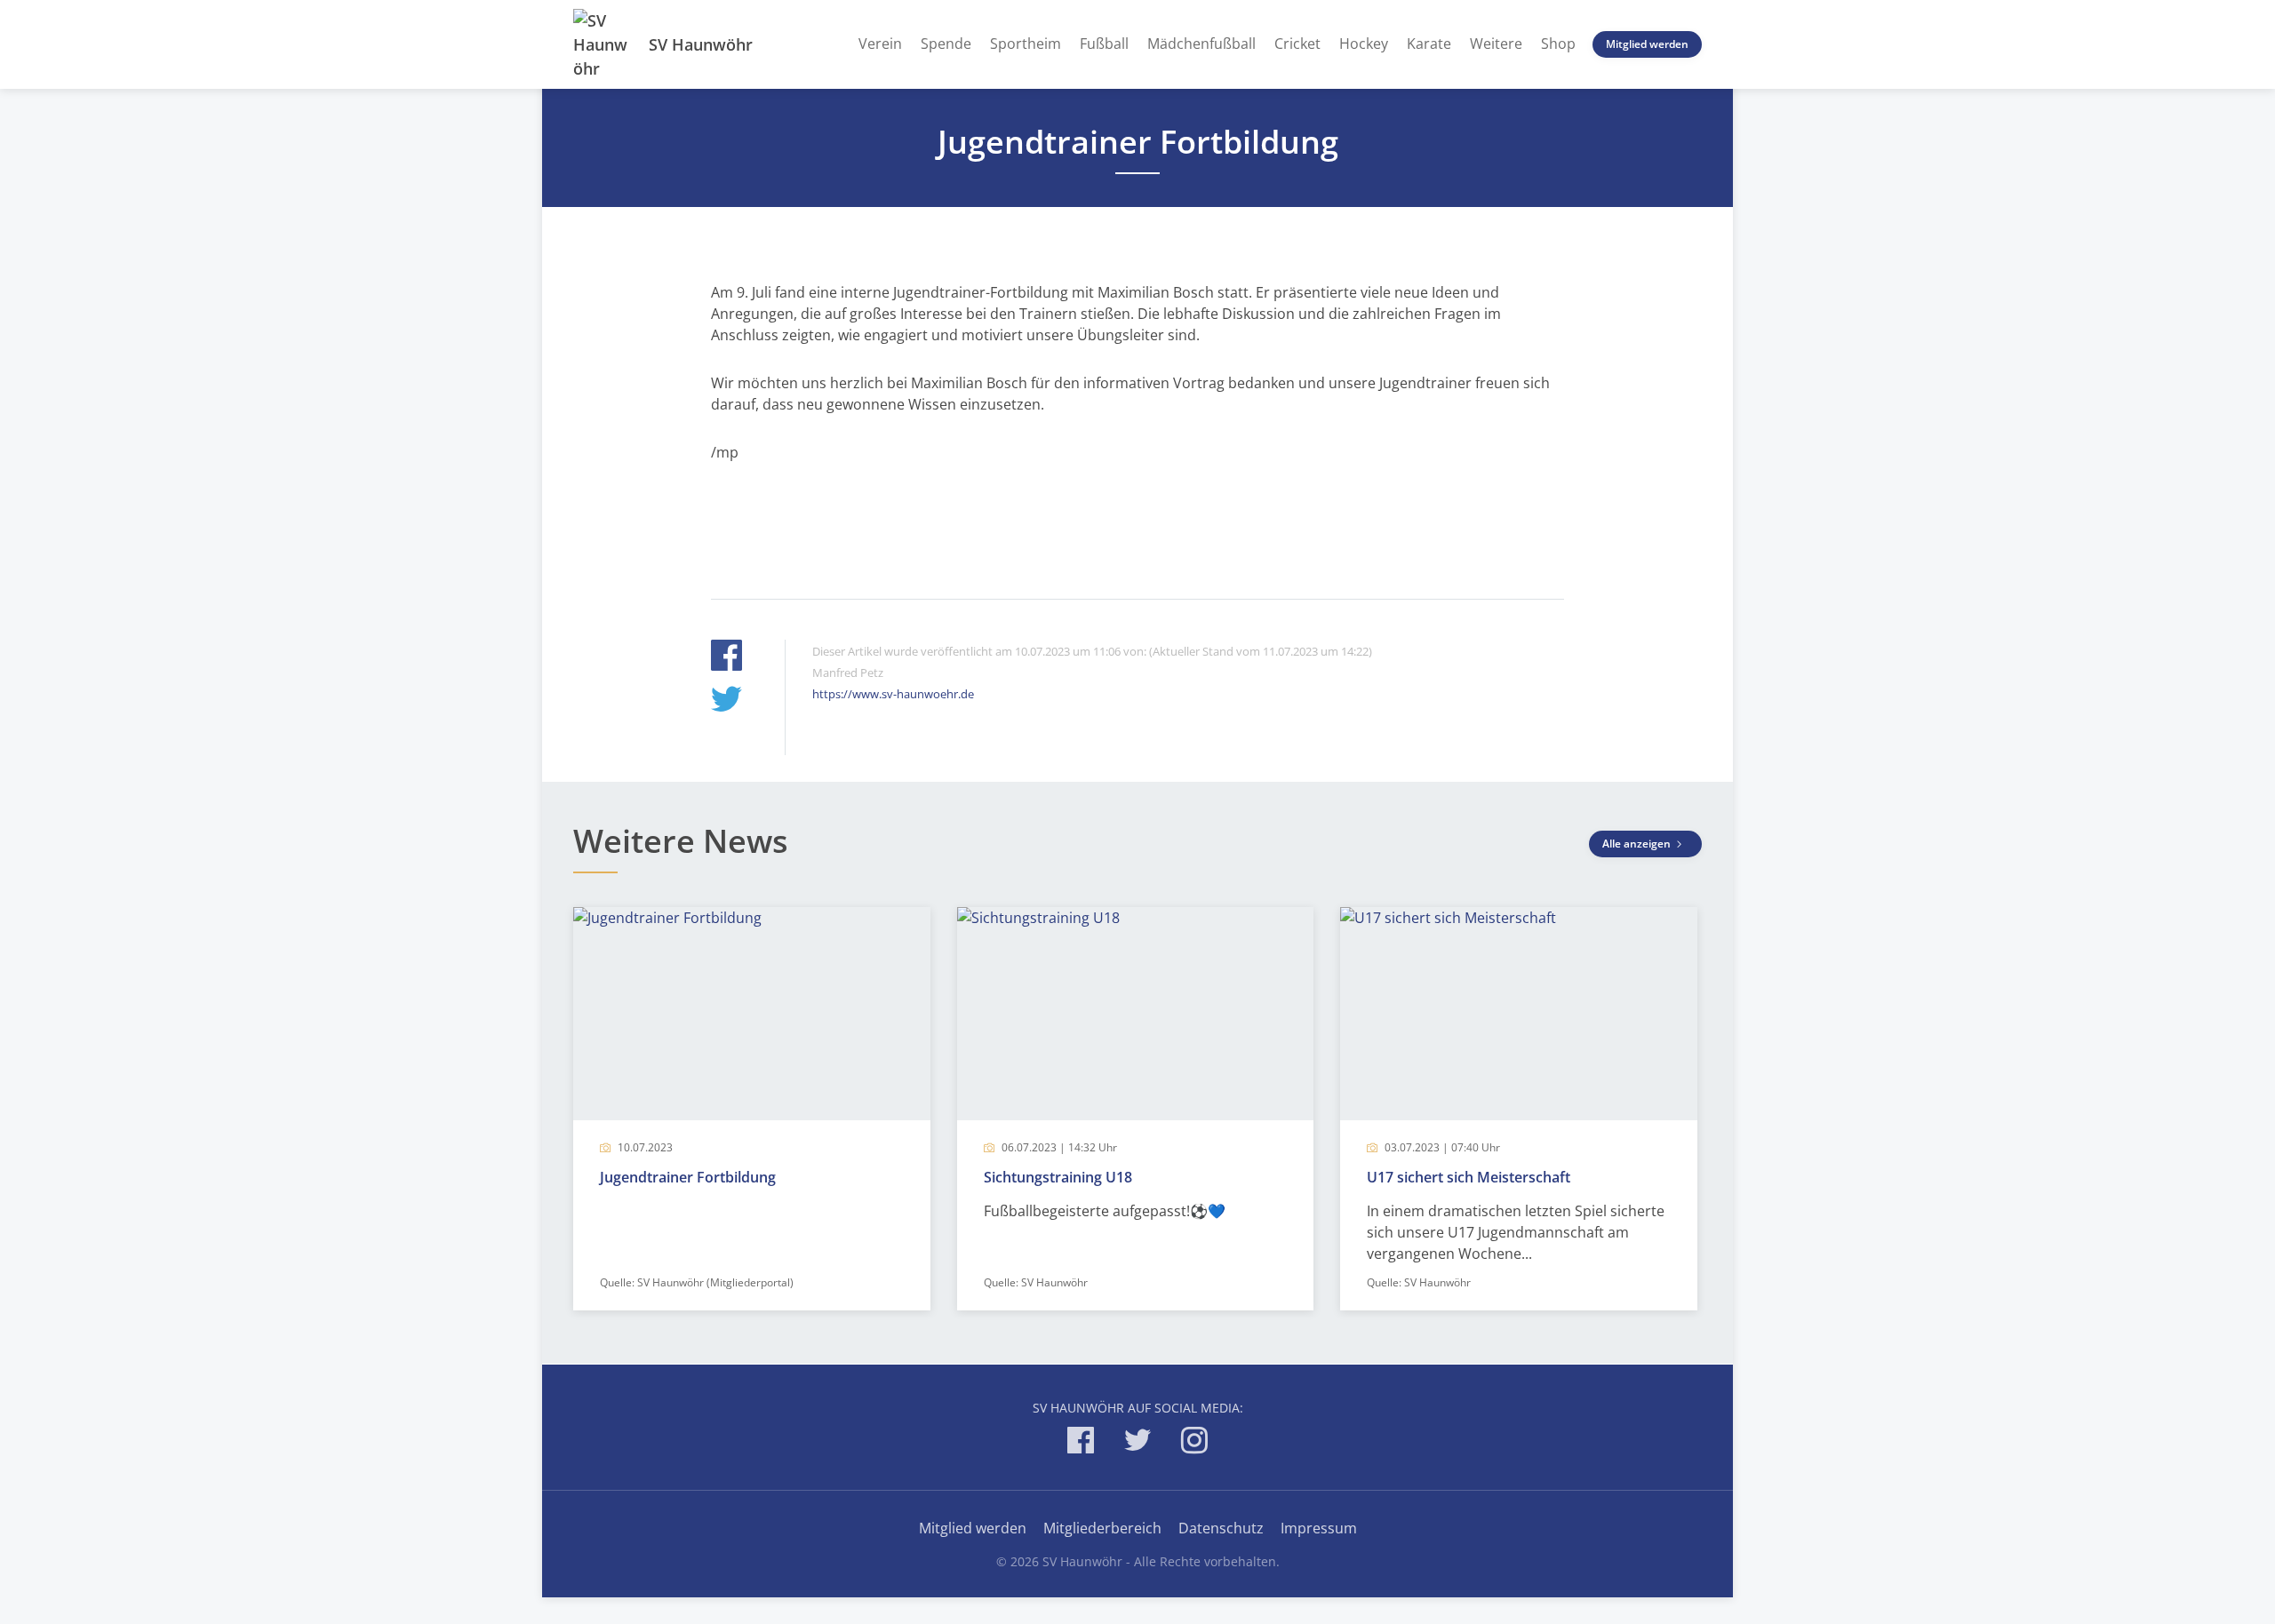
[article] (752, 1109)
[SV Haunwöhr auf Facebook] (1081, 1443)
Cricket (1297, 44)
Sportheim (1026, 44)
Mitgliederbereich (1102, 1528)
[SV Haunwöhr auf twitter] (1137, 1443)
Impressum (1319, 1528)
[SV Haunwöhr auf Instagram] (1194, 1443)
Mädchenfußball (1201, 44)
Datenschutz (1221, 1528)
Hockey (1364, 44)
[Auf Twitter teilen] (726, 701)
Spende (946, 44)
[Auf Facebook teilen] (726, 658)
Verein (880, 44)
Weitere (1496, 44)
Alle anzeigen (1638, 844)
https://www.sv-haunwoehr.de (893, 694)
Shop (1558, 44)
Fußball (1104, 44)
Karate (1429, 44)
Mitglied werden (1647, 44)
